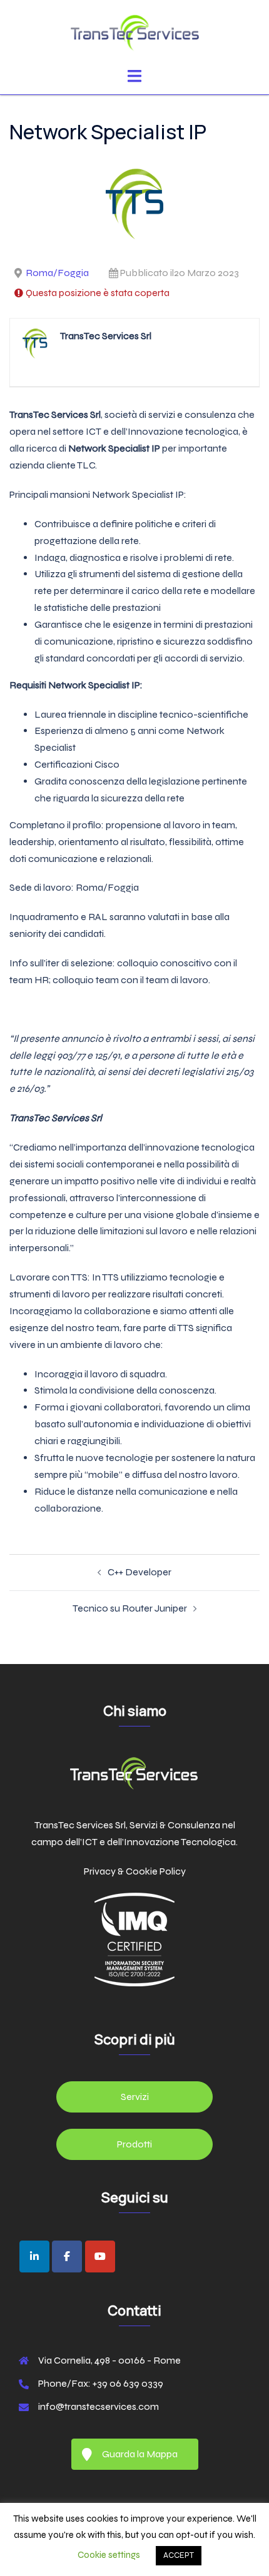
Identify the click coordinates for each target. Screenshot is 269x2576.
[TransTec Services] (135, 33)
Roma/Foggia (57, 273)
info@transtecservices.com (99, 2406)
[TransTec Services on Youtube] (100, 2256)
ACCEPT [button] (179, 2555)
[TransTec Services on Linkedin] (34, 2256)
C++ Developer (140, 1572)
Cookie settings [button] (109, 2555)
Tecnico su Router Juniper (130, 1608)
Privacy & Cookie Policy (135, 1871)
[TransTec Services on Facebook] (67, 2256)
